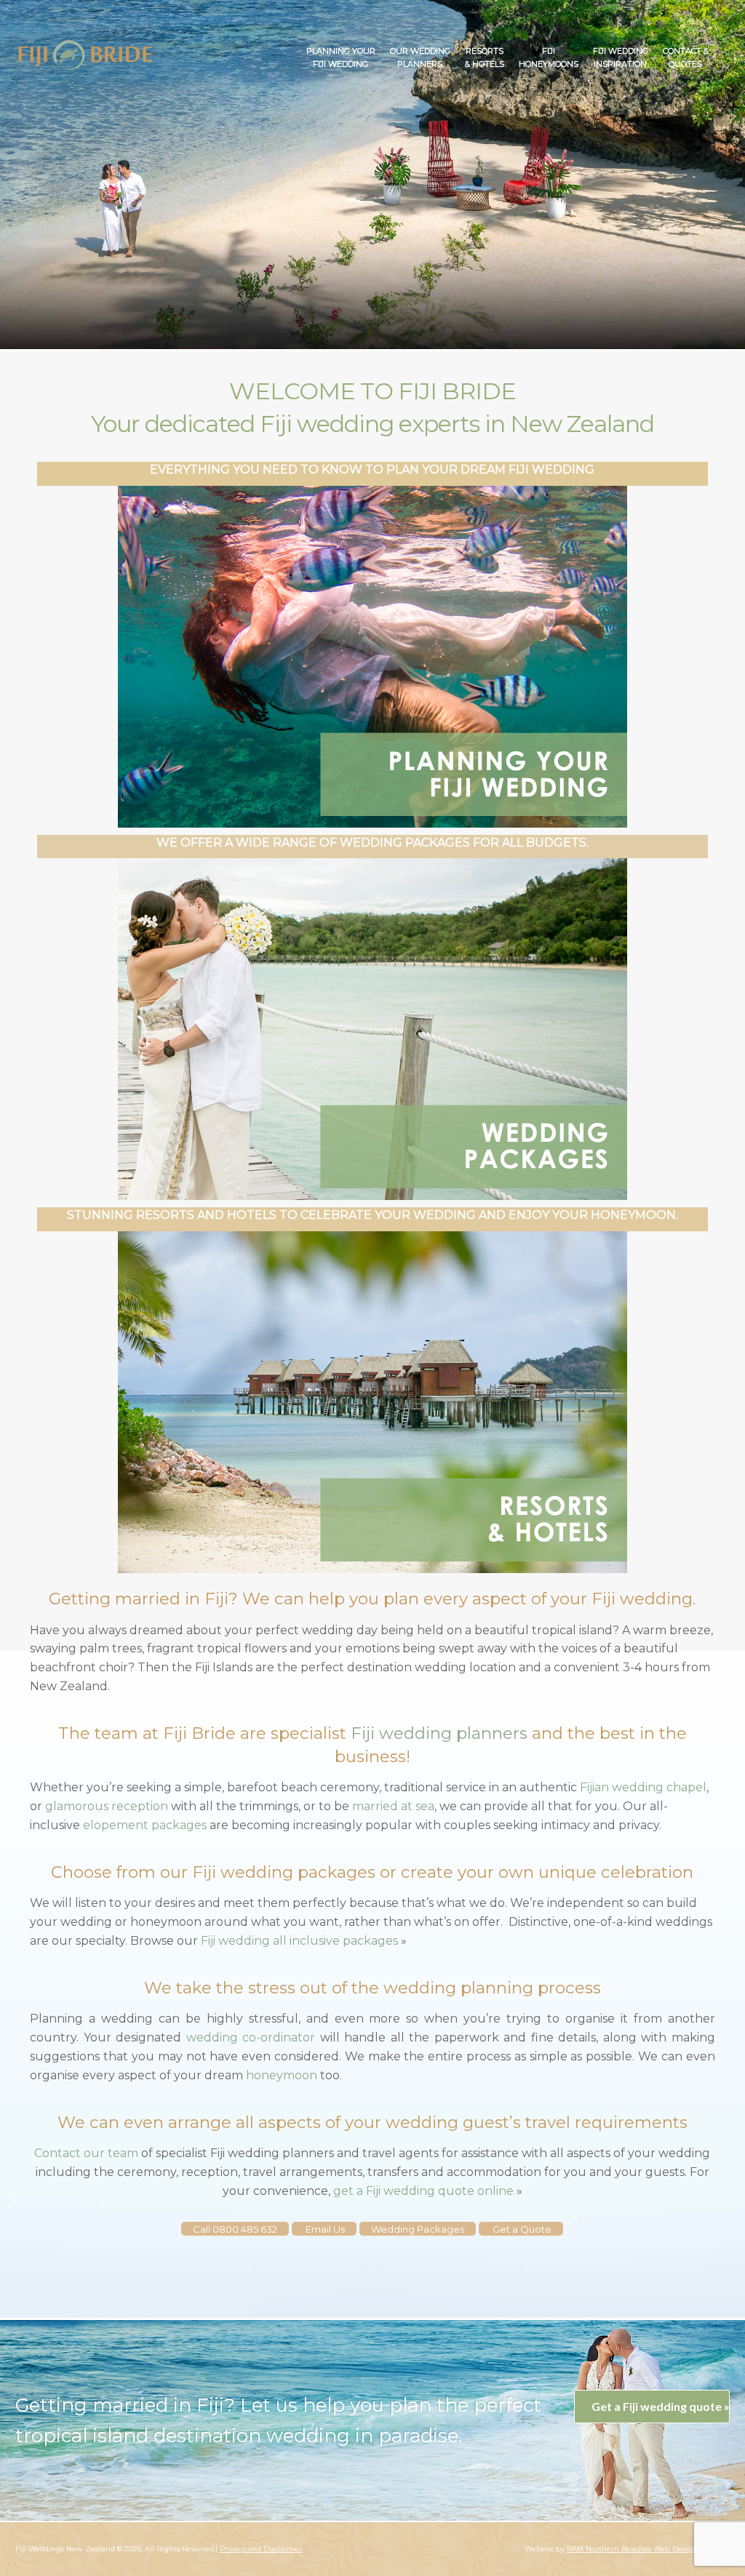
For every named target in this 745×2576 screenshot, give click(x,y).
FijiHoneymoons (549, 57)
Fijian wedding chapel (643, 1787)
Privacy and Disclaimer (261, 2549)
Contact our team (86, 2153)
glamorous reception (107, 1806)
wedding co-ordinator (251, 2037)
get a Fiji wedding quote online (423, 2191)
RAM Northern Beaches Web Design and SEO (648, 2549)
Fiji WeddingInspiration (621, 57)
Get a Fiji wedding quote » (660, 2406)
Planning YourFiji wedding (341, 57)
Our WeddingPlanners (420, 57)
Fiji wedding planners (439, 1733)
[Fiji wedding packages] (86, 55)
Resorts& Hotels (485, 57)
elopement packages (145, 1825)
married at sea (393, 1806)
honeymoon (283, 2075)
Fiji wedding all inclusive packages (299, 1941)
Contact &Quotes (686, 57)
